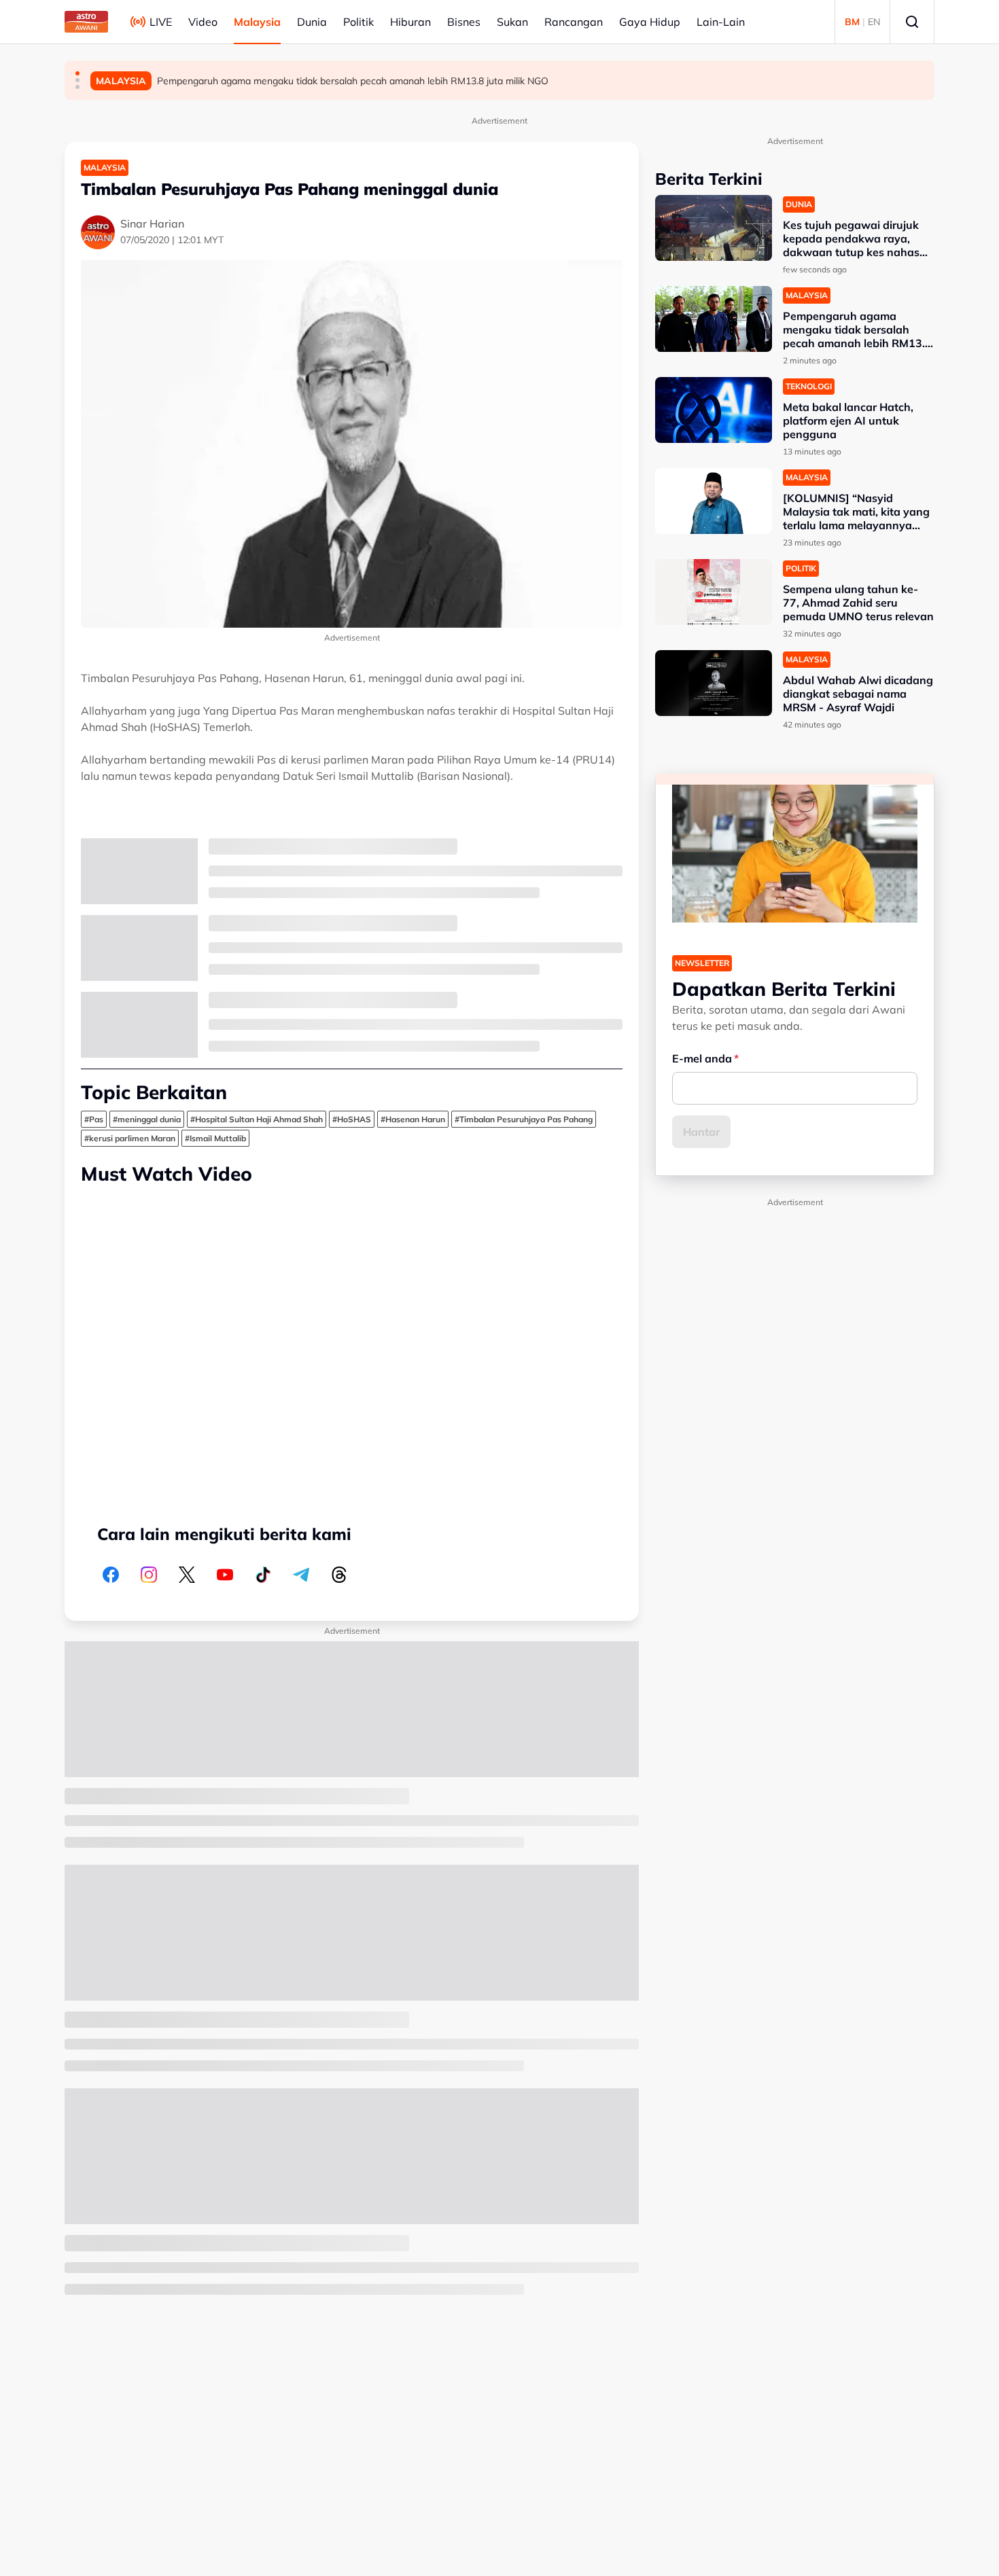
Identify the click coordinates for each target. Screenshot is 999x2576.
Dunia (312, 22)
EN (874, 22)
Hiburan (410, 22)
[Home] (86, 22)
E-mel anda (702, 1058)
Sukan (512, 22)
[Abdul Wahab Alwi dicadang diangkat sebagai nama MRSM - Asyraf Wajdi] (714, 683)
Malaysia (257, 22)
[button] (77, 73)
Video (203, 22)
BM (852, 22)
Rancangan (574, 22)
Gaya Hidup (650, 22)
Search (912, 22)
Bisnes (464, 22)
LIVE (161, 22)
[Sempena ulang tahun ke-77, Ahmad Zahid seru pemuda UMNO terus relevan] (714, 592)
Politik (358, 22)
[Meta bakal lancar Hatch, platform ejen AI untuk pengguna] (714, 410)
